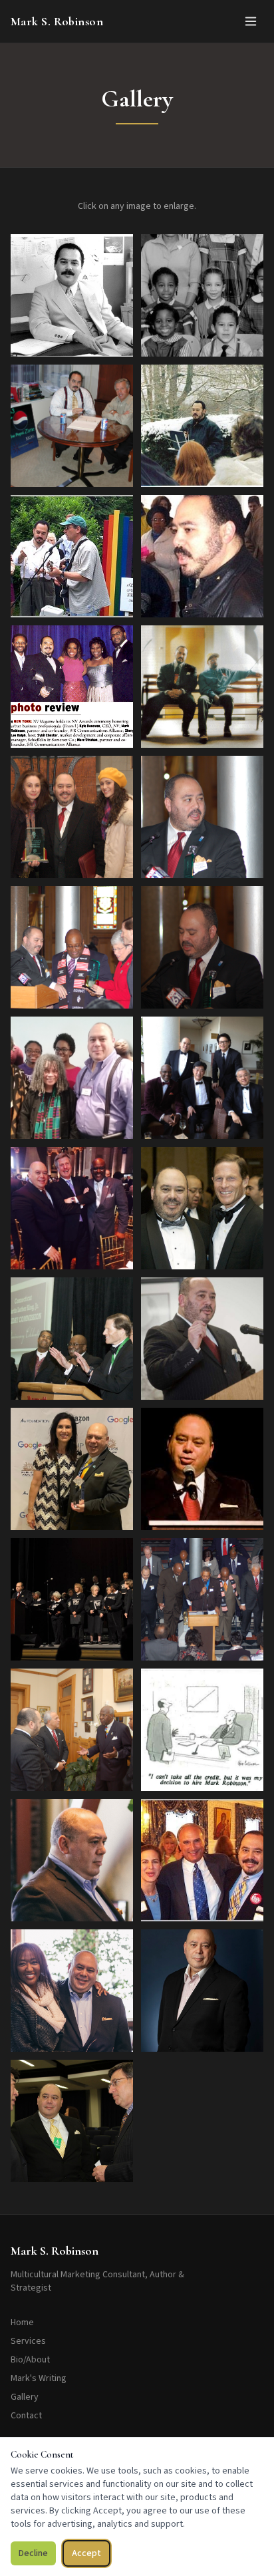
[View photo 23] (72, 1730)
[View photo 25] (72, 1860)
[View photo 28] (202, 1991)
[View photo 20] (202, 1469)
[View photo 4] (202, 426)
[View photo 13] (72, 1078)
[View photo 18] (202, 1339)
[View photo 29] (72, 2121)
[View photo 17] (72, 1339)
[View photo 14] (202, 1078)
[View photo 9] (72, 817)
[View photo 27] (72, 1991)
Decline (33, 2553)
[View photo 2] (202, 295)
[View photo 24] (202, 1730)
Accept (86, 2553)
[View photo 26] (202, 1860)
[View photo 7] (72, 687)
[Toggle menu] (251, 21)
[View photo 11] (72, 947)
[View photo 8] (202, 687)
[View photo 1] (72, 295)
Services (28, 2341)
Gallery (25, 2397)
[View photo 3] (72, 426)
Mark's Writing (39, 2378)
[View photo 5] (72, 556)
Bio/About (30, 2360)
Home (22, 2323)
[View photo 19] (72, 1469)
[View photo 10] (202, 817)
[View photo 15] (72, 1208)
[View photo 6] (202, 556)
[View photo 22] (202, 1599)
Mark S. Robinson (57, 21)
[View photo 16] (202, 1208)
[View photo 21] (72, 1599)
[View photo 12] (202, 947)
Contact (26, 2416)
